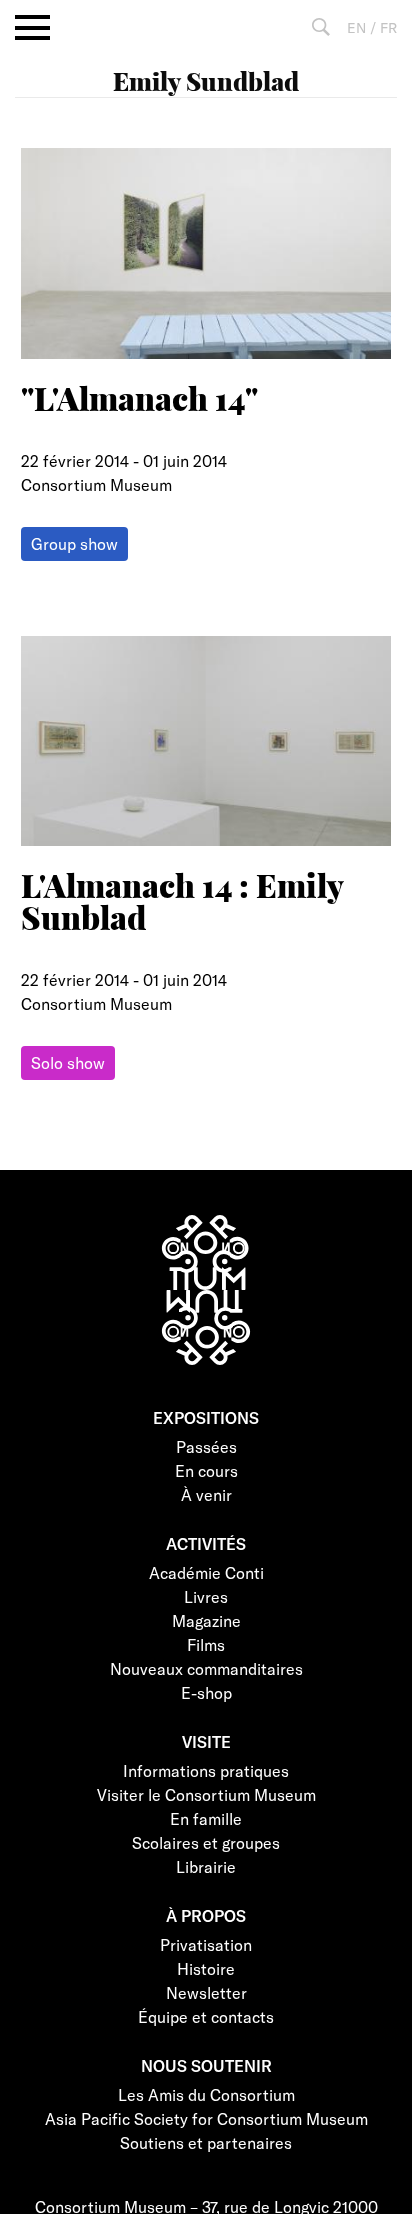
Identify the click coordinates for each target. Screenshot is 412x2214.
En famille (206, 1818)
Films (206, 1644)
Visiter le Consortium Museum (206, 1794)
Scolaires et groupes (206, 1842)
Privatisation (206, 1944)
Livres (206, 1596)
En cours (206, 1470)
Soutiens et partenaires (206, 2142)
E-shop (206, 1692)
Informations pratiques (206, 1770)
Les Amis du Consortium (206, 2094)
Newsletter (206, 1992)
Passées (206, 1446)
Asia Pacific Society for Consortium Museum (206, 2118)
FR (388, 27)
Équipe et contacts (206, 2016)
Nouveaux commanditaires (206, 1668)
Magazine (206, 1620)
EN (356, 27)
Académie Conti (206, 1572)
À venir (206, 1494)
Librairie (206, 1866)
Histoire (206, 1968)
